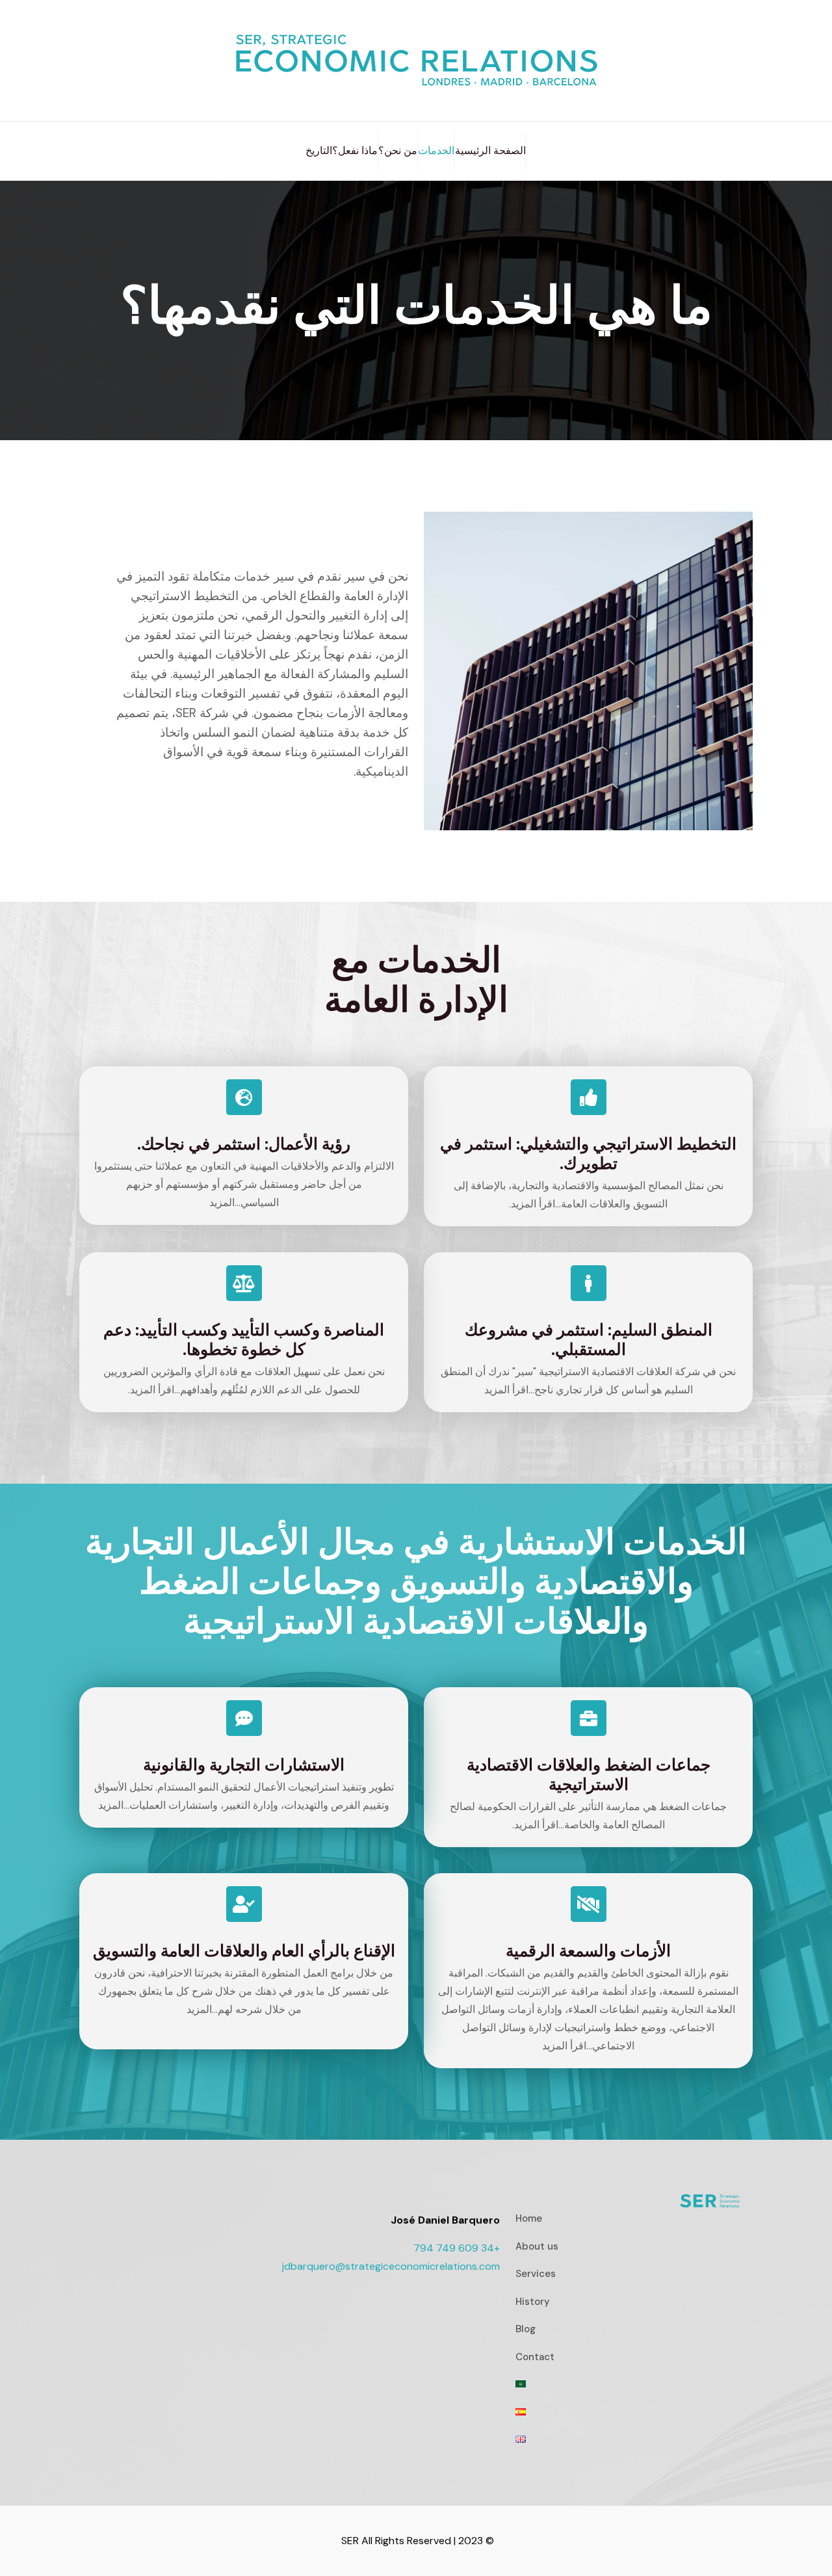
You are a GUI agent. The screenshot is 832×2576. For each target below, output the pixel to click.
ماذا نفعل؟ (355, 151)
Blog (526, 2329)
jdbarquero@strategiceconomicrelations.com (391, 2266)
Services (536, 2274)
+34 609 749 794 (457, 2248)
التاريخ (319, 151)
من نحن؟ (398, 151)
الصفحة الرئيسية (490, 151)
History (533, 2302)
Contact (535, 2357)
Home (529, 2218)
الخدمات (436, 151)
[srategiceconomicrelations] (416, 60)
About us (537, 2246)
